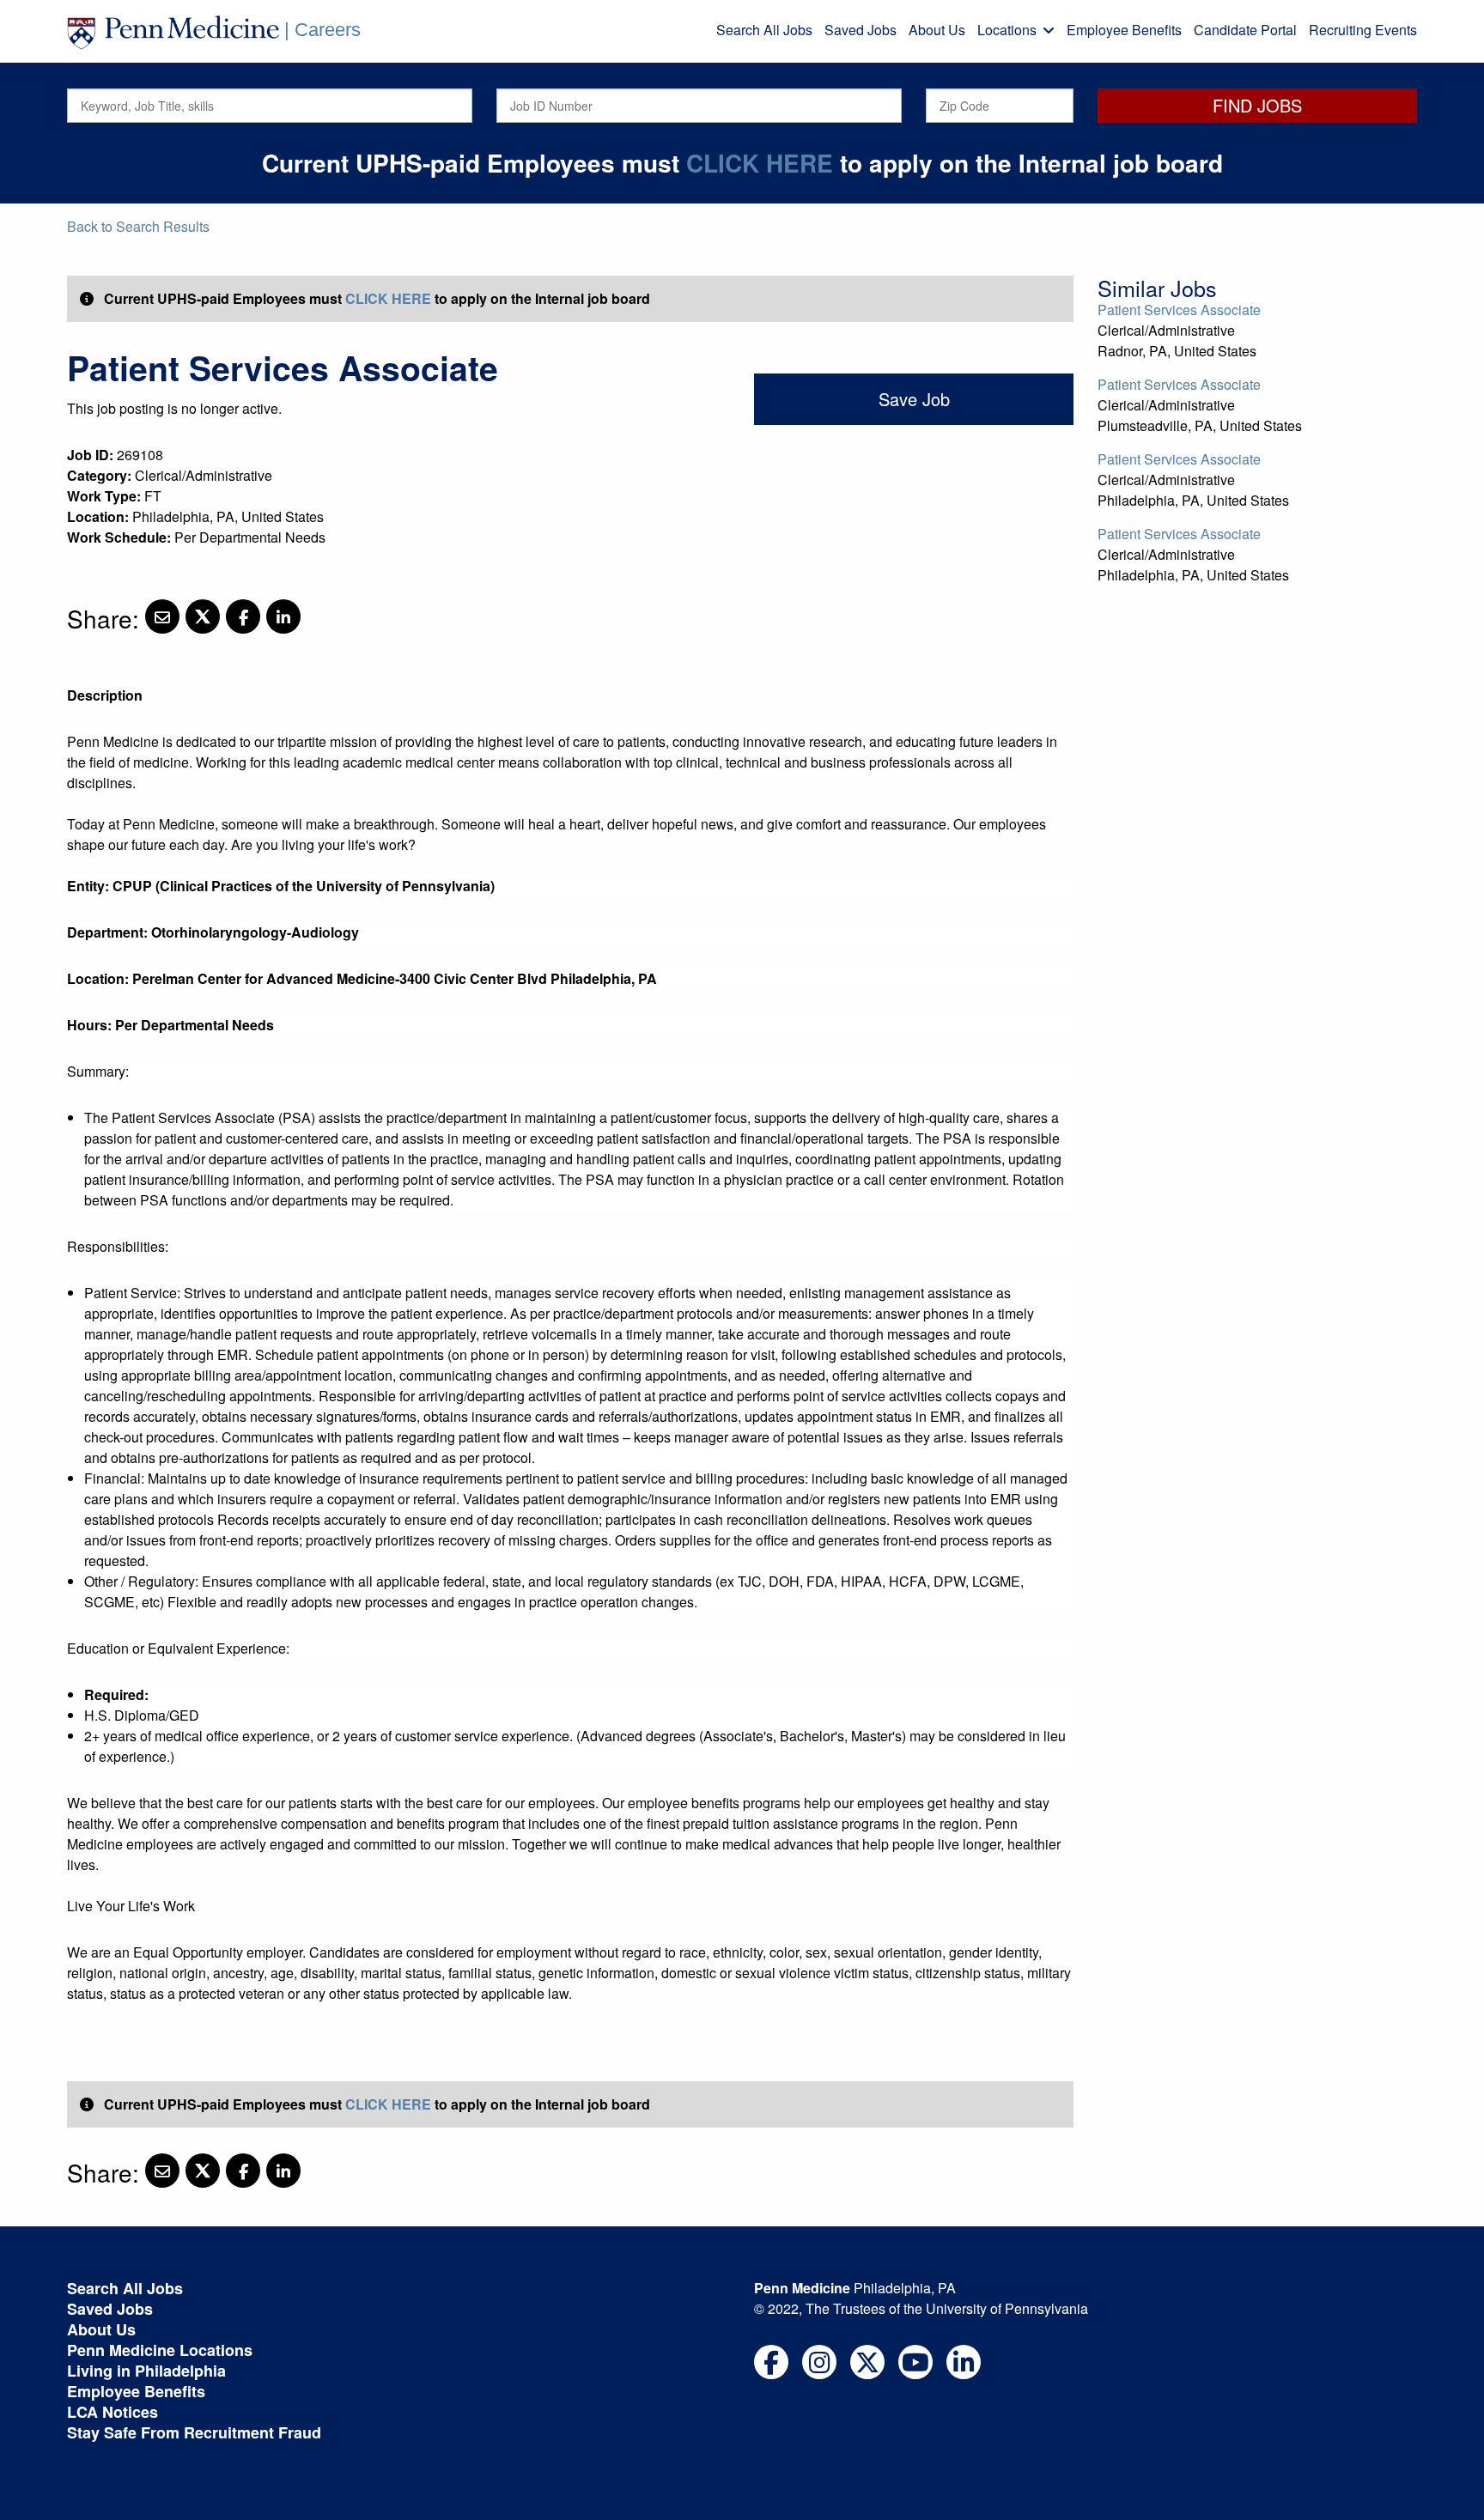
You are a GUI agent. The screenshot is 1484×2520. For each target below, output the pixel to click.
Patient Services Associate (1179, 310)
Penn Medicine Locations (160, 2350)
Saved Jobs (861, 30)
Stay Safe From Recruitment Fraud (194, 2432)
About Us (937, 30)
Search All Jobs (764, 30)
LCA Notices (113, 2412)
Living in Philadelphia (146, 2371)
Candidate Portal (1245, 30)
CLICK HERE (760, 163)
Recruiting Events (1363, 30)
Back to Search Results (138, 226)
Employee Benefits (1124, 30)
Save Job (914, 399)
